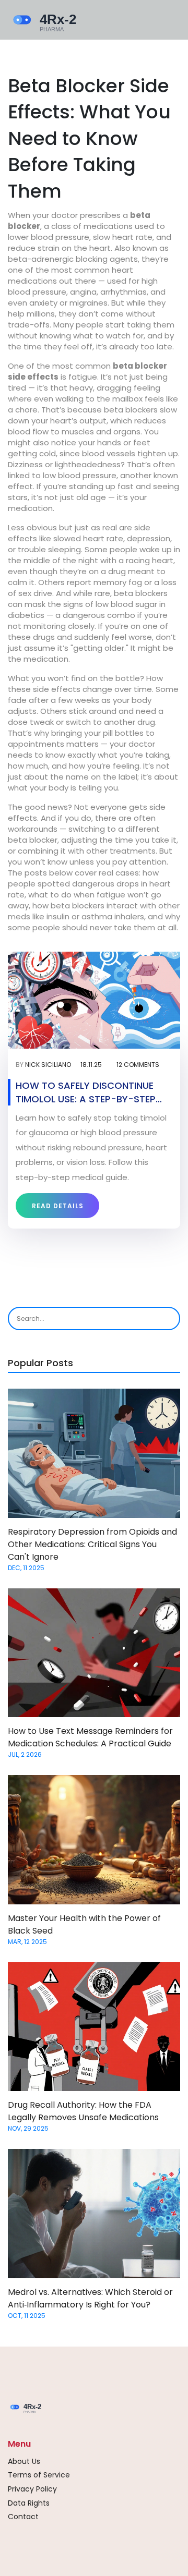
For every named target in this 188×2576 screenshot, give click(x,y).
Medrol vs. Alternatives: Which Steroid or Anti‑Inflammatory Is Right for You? (90, 2298)
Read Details (58, 1206)
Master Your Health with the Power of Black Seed (84, 1924)
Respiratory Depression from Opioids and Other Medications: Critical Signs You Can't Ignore (92, 1544)
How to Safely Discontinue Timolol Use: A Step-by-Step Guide (86, 1092)
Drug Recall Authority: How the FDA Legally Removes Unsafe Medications (83, 2111)
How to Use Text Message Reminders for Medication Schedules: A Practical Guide (90, 1737)
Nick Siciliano (48, 1065)
